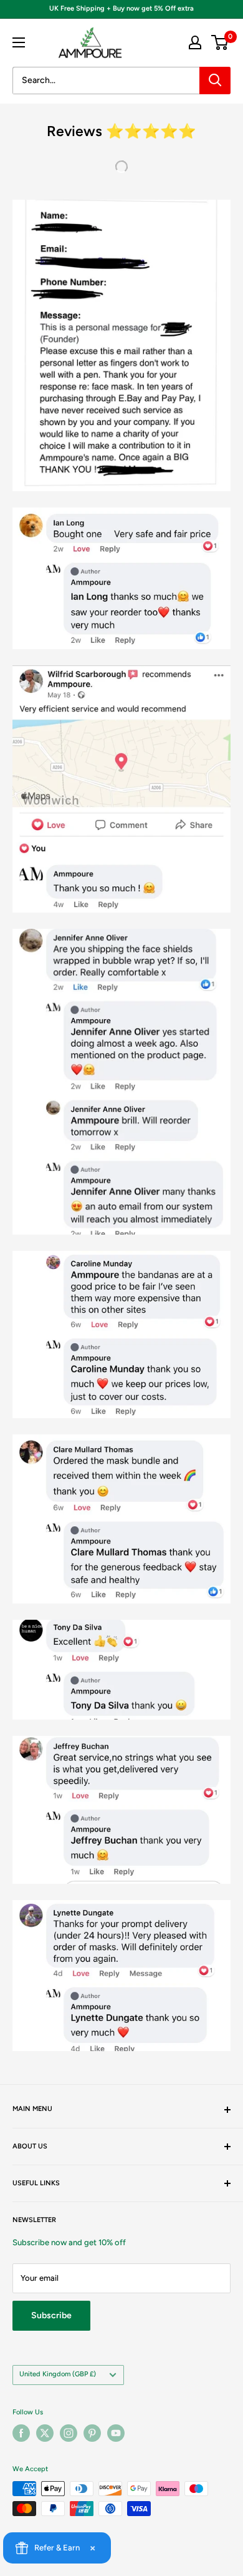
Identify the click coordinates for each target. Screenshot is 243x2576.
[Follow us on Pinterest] (92, 2433)
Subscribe (51, 2315)
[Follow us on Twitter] (45, 2433)
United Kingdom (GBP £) (58, 2374)
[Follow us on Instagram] (69, 2433)
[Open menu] (19, 42)
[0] (220, 42)
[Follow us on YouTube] (116, 2433)
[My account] (195, 42)
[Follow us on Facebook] (21, 2433)
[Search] (215, 81)
